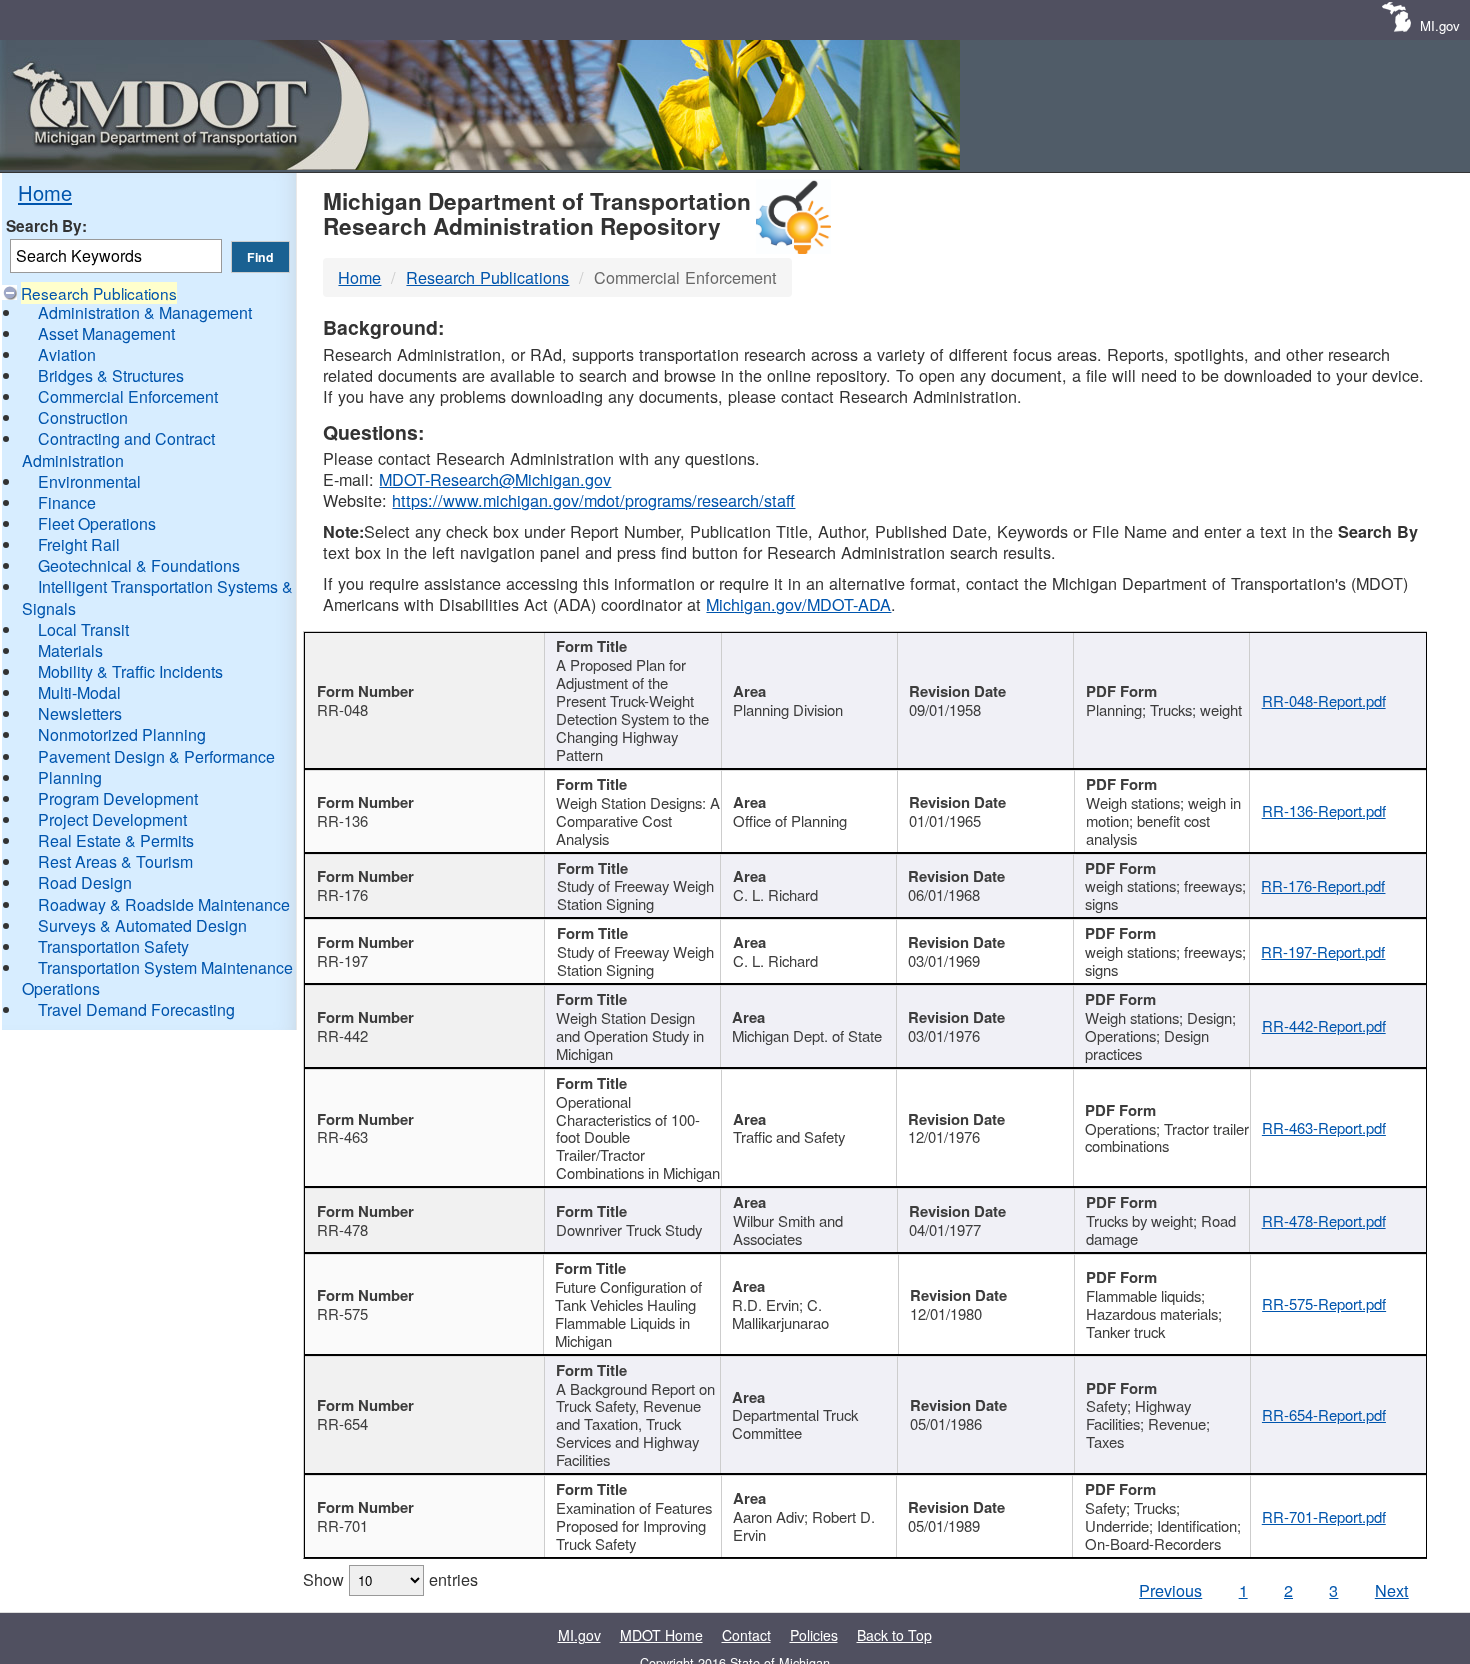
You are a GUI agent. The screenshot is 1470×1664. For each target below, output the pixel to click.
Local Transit (83, 629)
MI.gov (1440, 25)
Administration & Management (145, 312)
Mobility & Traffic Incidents (130, 671)
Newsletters (80, 713)
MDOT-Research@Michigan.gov (495, 479)
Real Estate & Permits (116, 840)
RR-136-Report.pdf (1324, 810)
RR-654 (342, 1423)
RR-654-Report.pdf (1324, 1414)
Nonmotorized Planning (122, 734)
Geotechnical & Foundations (139, 565)
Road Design (85, 882)
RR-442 (342, 1035)
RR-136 (342, 820)
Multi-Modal (79, 692)
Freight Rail (79, 544)
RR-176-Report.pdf (1323, 885)
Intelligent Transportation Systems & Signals (157, 597)
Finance (67, 502)
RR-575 (342, 1313)
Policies (814, 1635)
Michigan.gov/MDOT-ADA (798, 604)
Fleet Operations (97, 523)
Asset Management (106, 333)
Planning (70, 777)
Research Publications (99, 293)
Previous (1170, 1590)
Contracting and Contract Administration (118, 449)
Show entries (390, 1579)
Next (1392, 1590)
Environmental (89, 481)
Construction (83, 417)
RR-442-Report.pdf (1324, 1025)
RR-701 (342, 1525)
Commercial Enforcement (128, 396)
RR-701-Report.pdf (1324, 1516)
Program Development (118, 798)
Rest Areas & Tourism (115, 861)
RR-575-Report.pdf (1324, 1303)
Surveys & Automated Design (142, 925)
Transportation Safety (113, 946)
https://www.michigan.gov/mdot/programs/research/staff (593, 500)
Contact (746, 1635)
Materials (70, 650)
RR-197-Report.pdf (1323, 951)
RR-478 (342, 1229)
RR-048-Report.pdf (1324, 700)
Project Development (112, 819)
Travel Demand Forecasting (136, 1009)
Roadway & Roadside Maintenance (164, 904)
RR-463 (342, 1136)
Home (45, 192)
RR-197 (342, 960)
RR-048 (342, 709)
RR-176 (342, 894)
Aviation (67, 354)
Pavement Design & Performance (156, 756)
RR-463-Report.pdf (1324, 1127)
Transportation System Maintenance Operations (157, 978)
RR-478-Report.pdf (1324, 1220)
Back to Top (894, 1635)
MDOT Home (661, 1635)
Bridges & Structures (111, 375)
